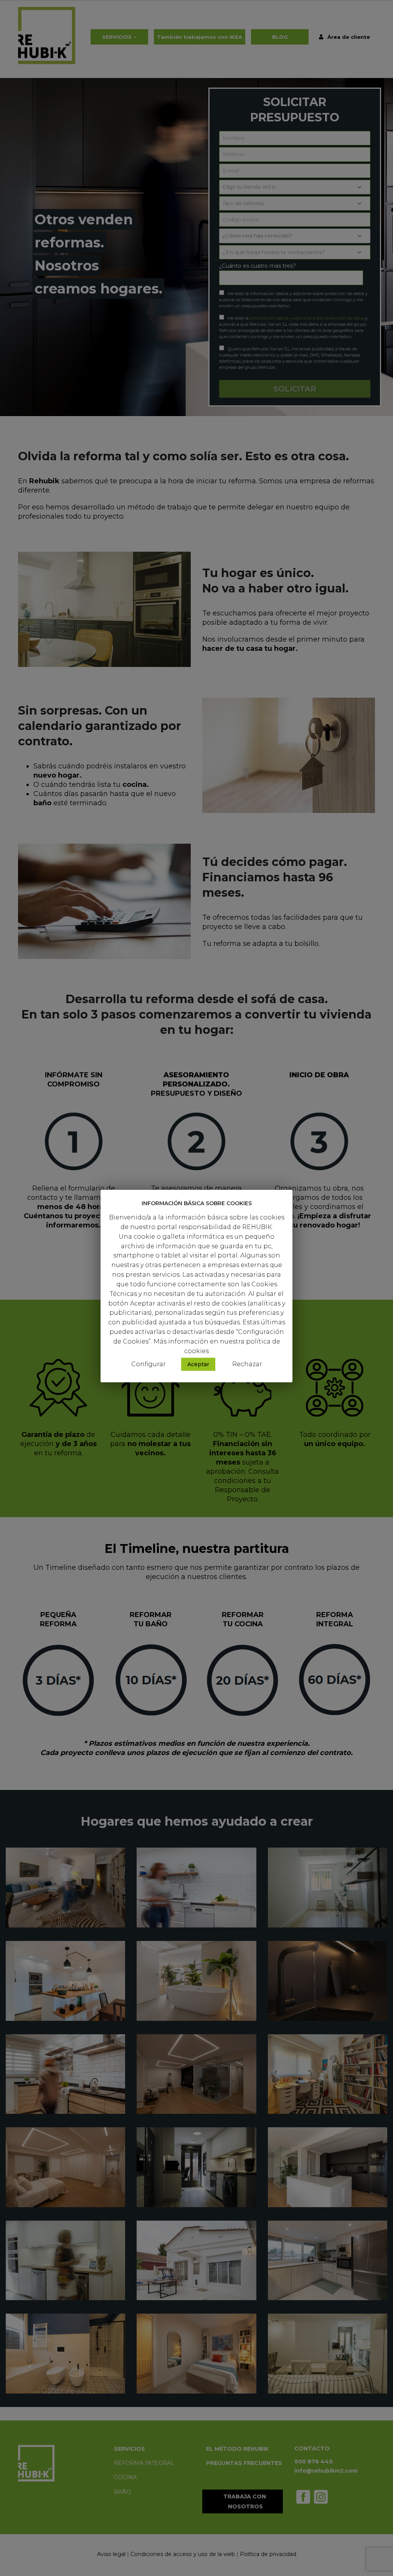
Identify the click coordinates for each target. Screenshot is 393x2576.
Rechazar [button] (247, 1364)
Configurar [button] (149, 1364)
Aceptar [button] (198, 1364)
